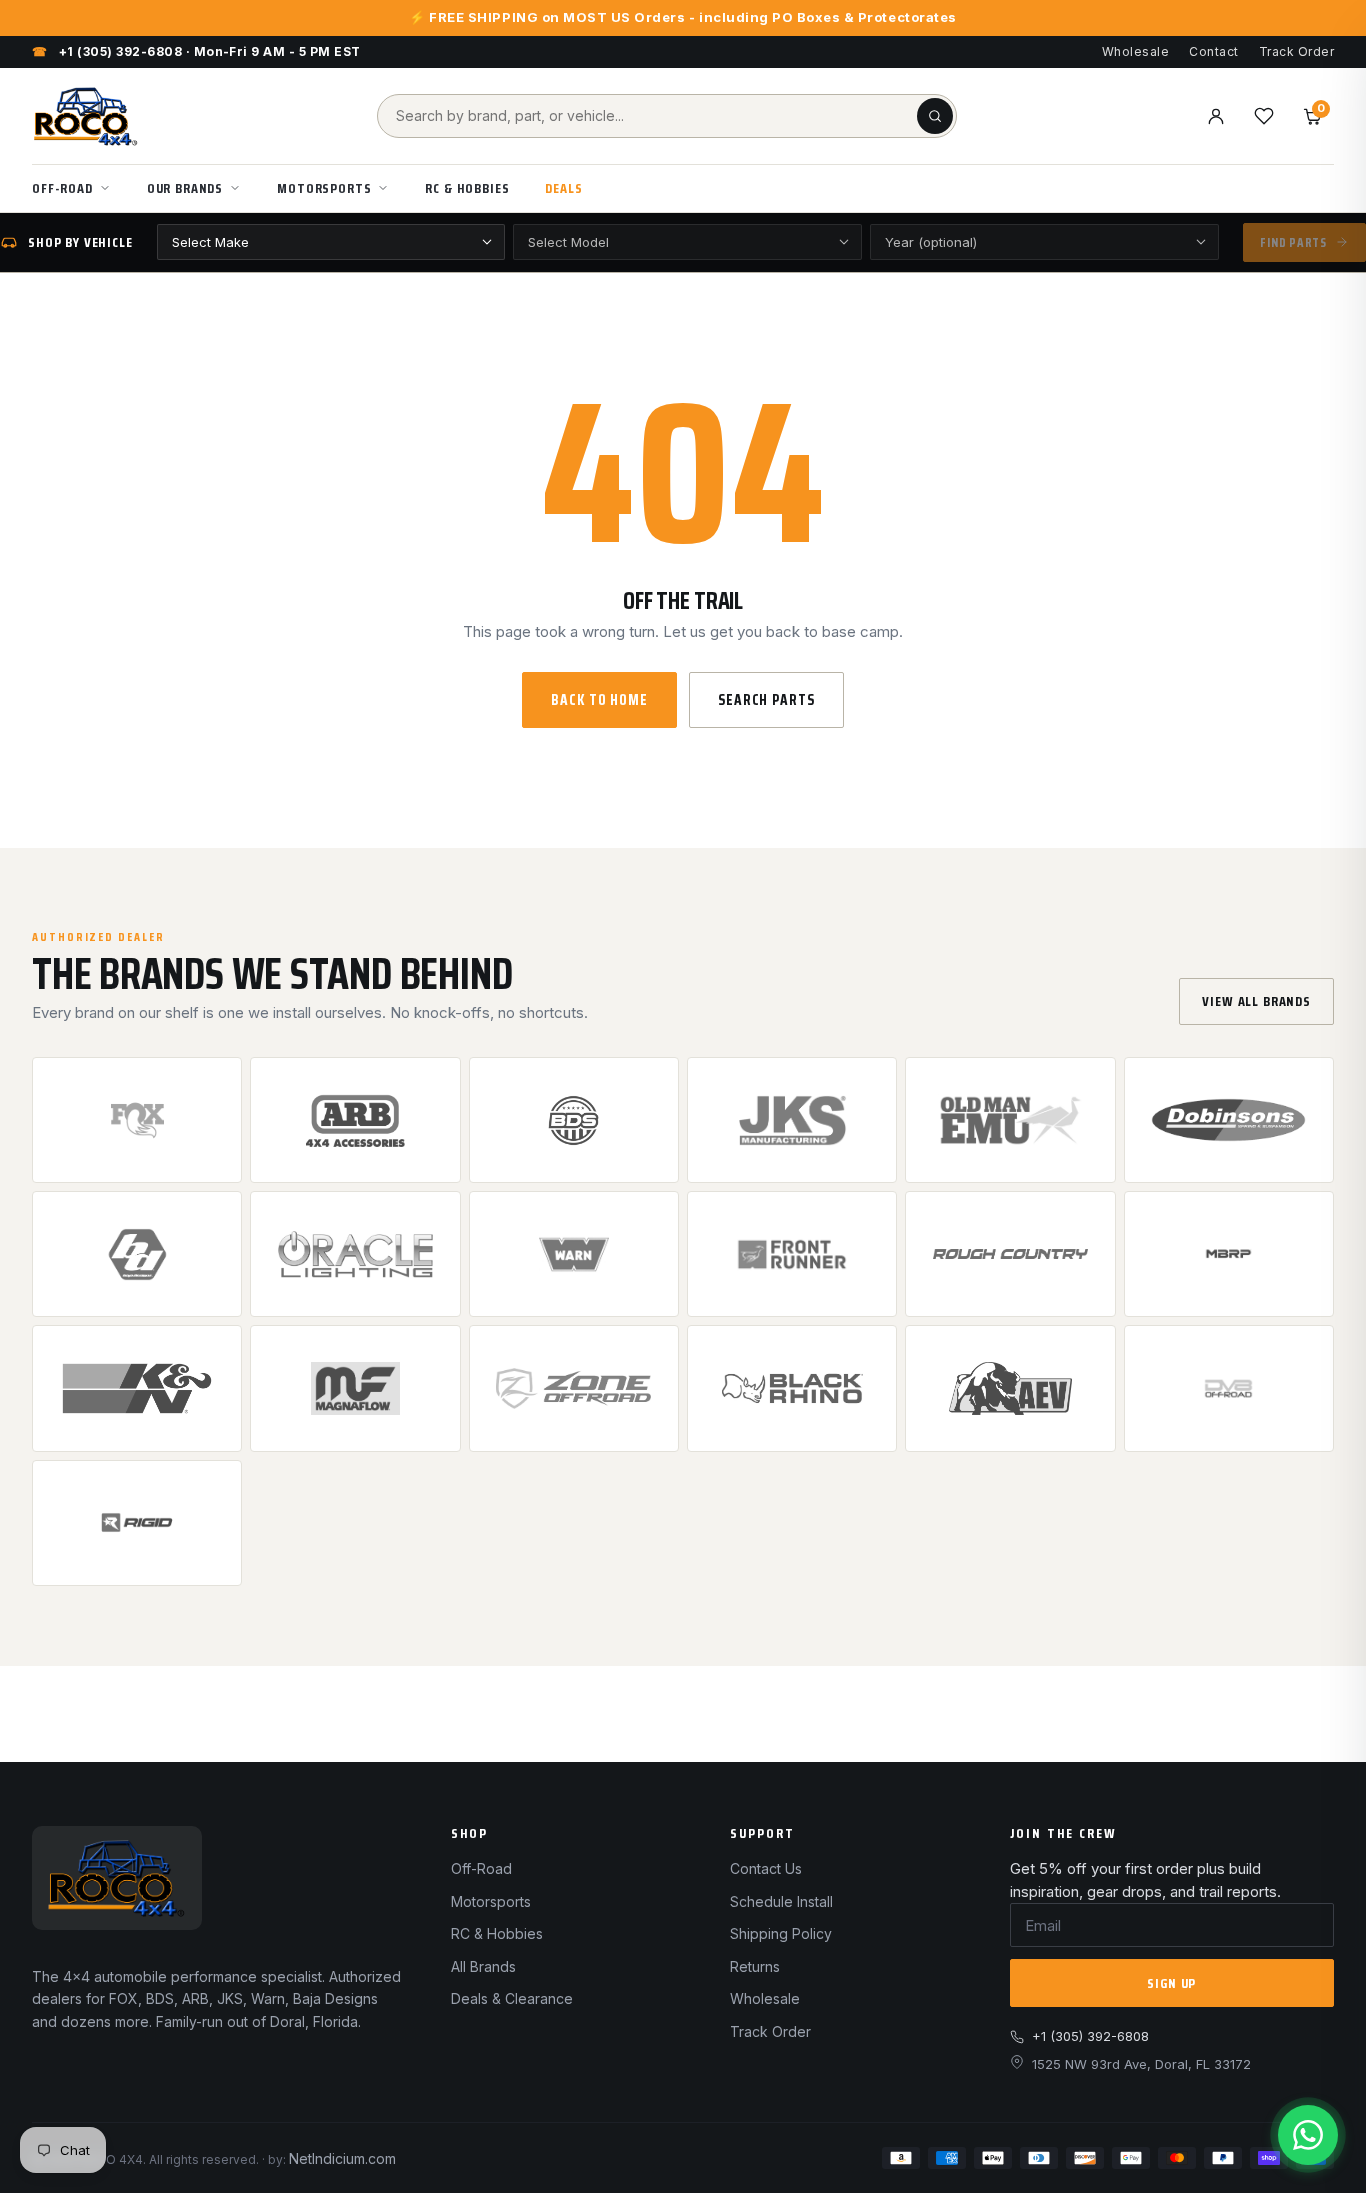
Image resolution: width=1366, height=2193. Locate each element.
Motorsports (324, 188)
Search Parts (766, 700)
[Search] (935, 116)
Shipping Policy (781, 1933)
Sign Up (1171, 1983)
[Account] (1216, 116)
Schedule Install (781, 1901)
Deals (563, 188)
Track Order (1296, 51)
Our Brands (185, 188)
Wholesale (1135, 51)
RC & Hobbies (467, 188)
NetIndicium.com (342, 2158)
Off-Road (62, 188)
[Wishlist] (1264, 116)
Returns (755, 1966)
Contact (1213, 51)
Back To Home (599, 700)
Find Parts (1293, 242)
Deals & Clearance (512, 1998)
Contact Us (766, 1868)
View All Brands (1256, 1001)
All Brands (483, 1966)
